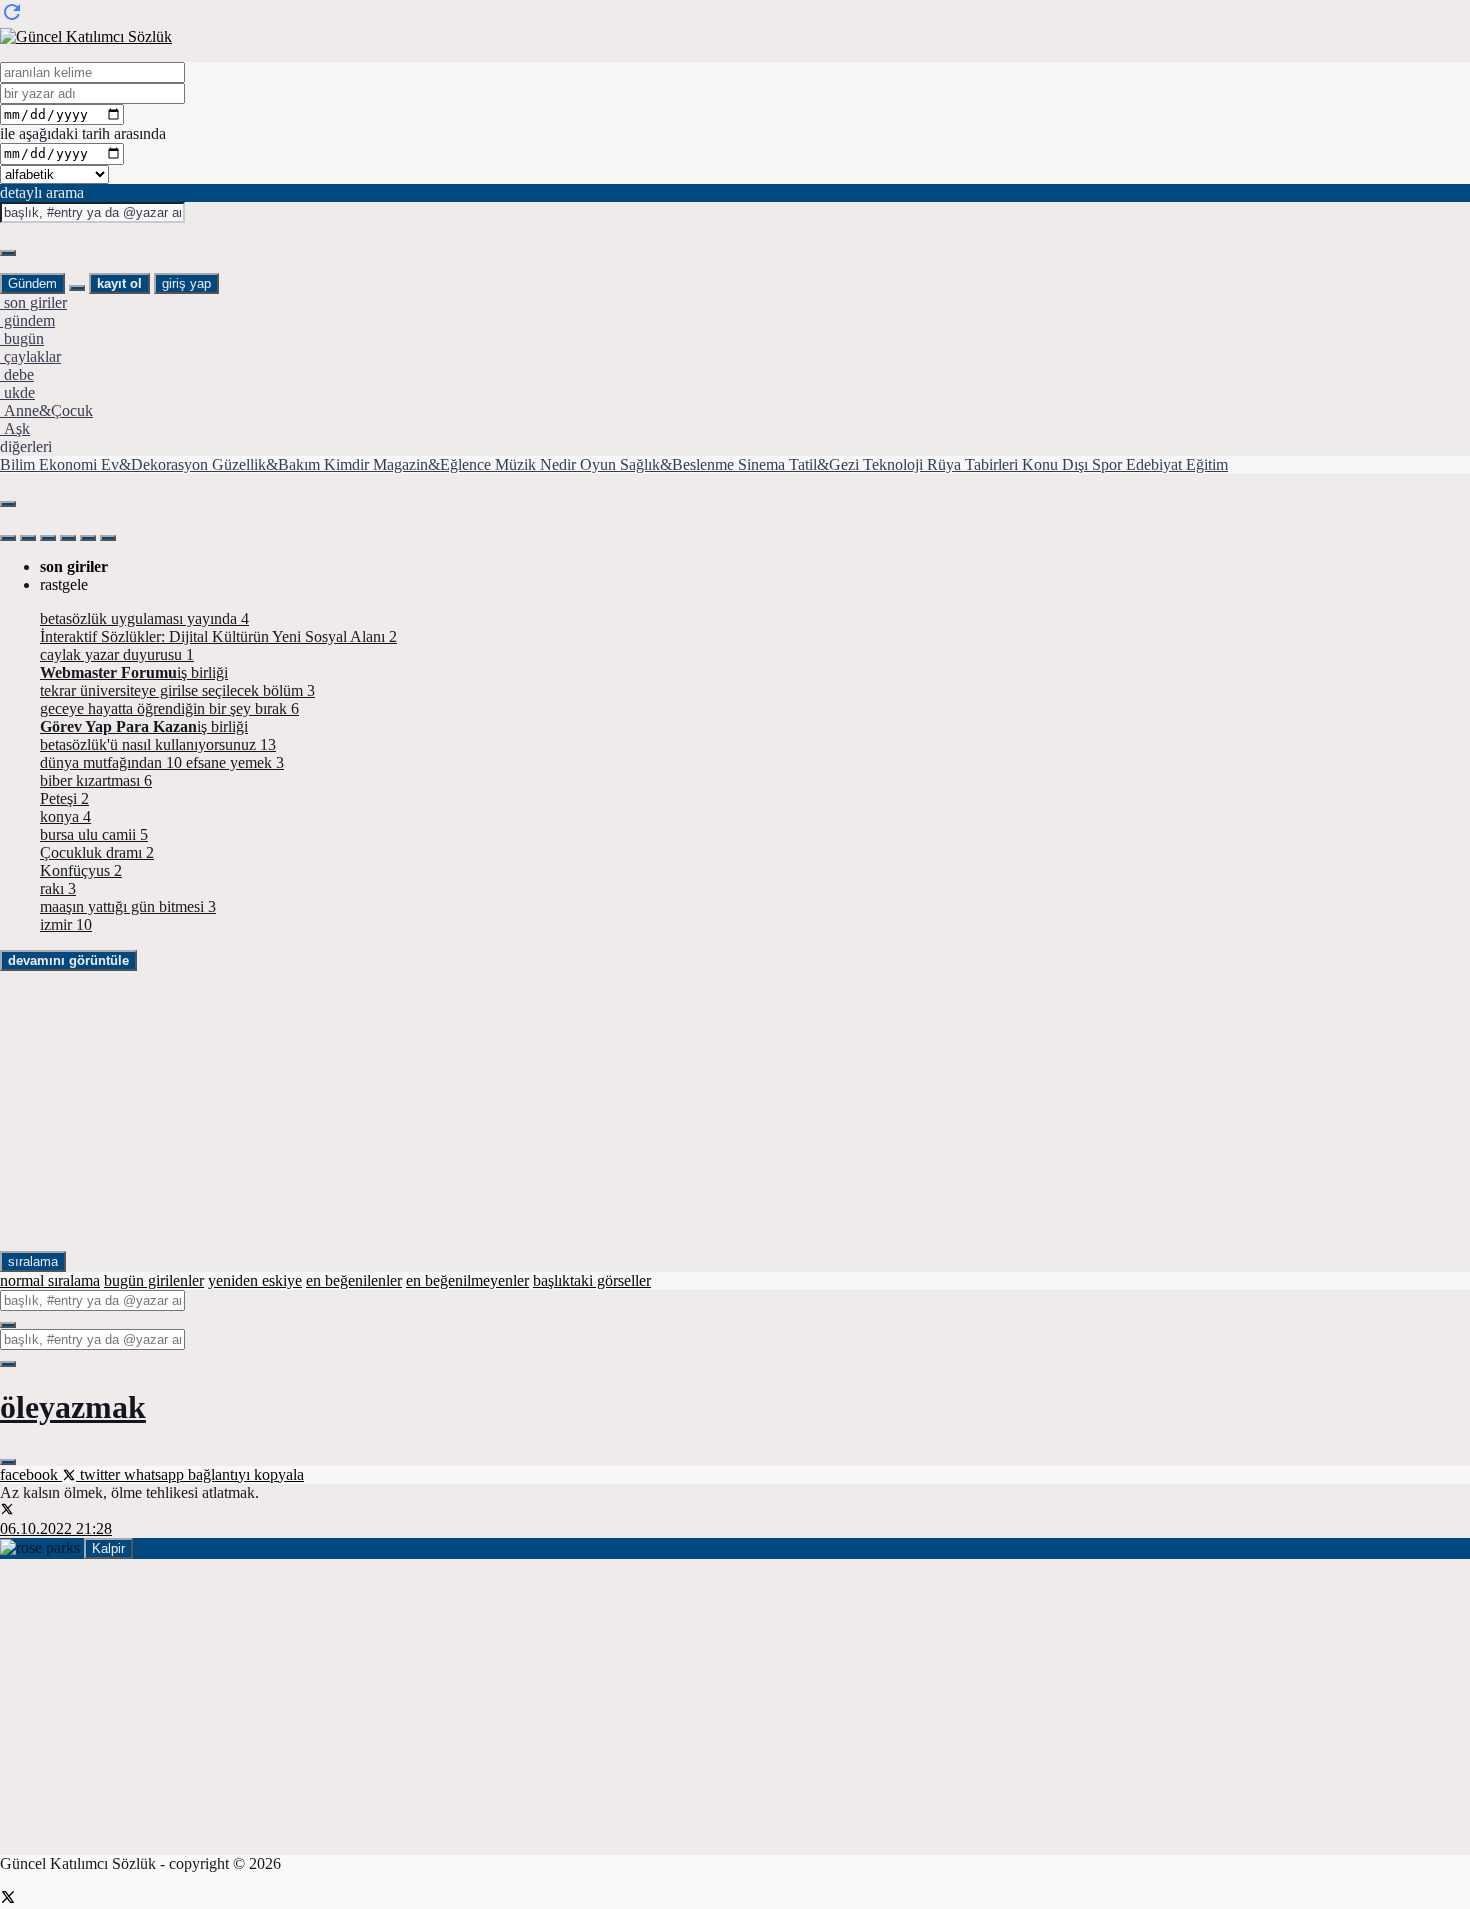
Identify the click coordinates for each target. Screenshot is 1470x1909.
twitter (100, 1474)
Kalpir (108, 1548)
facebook (31, 1474)
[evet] (8, 1325)
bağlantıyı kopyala (246, 1474)
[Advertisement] (600, 1111)
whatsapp (156, 1474)
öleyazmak (73, 1407)
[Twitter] (8, 1899)
